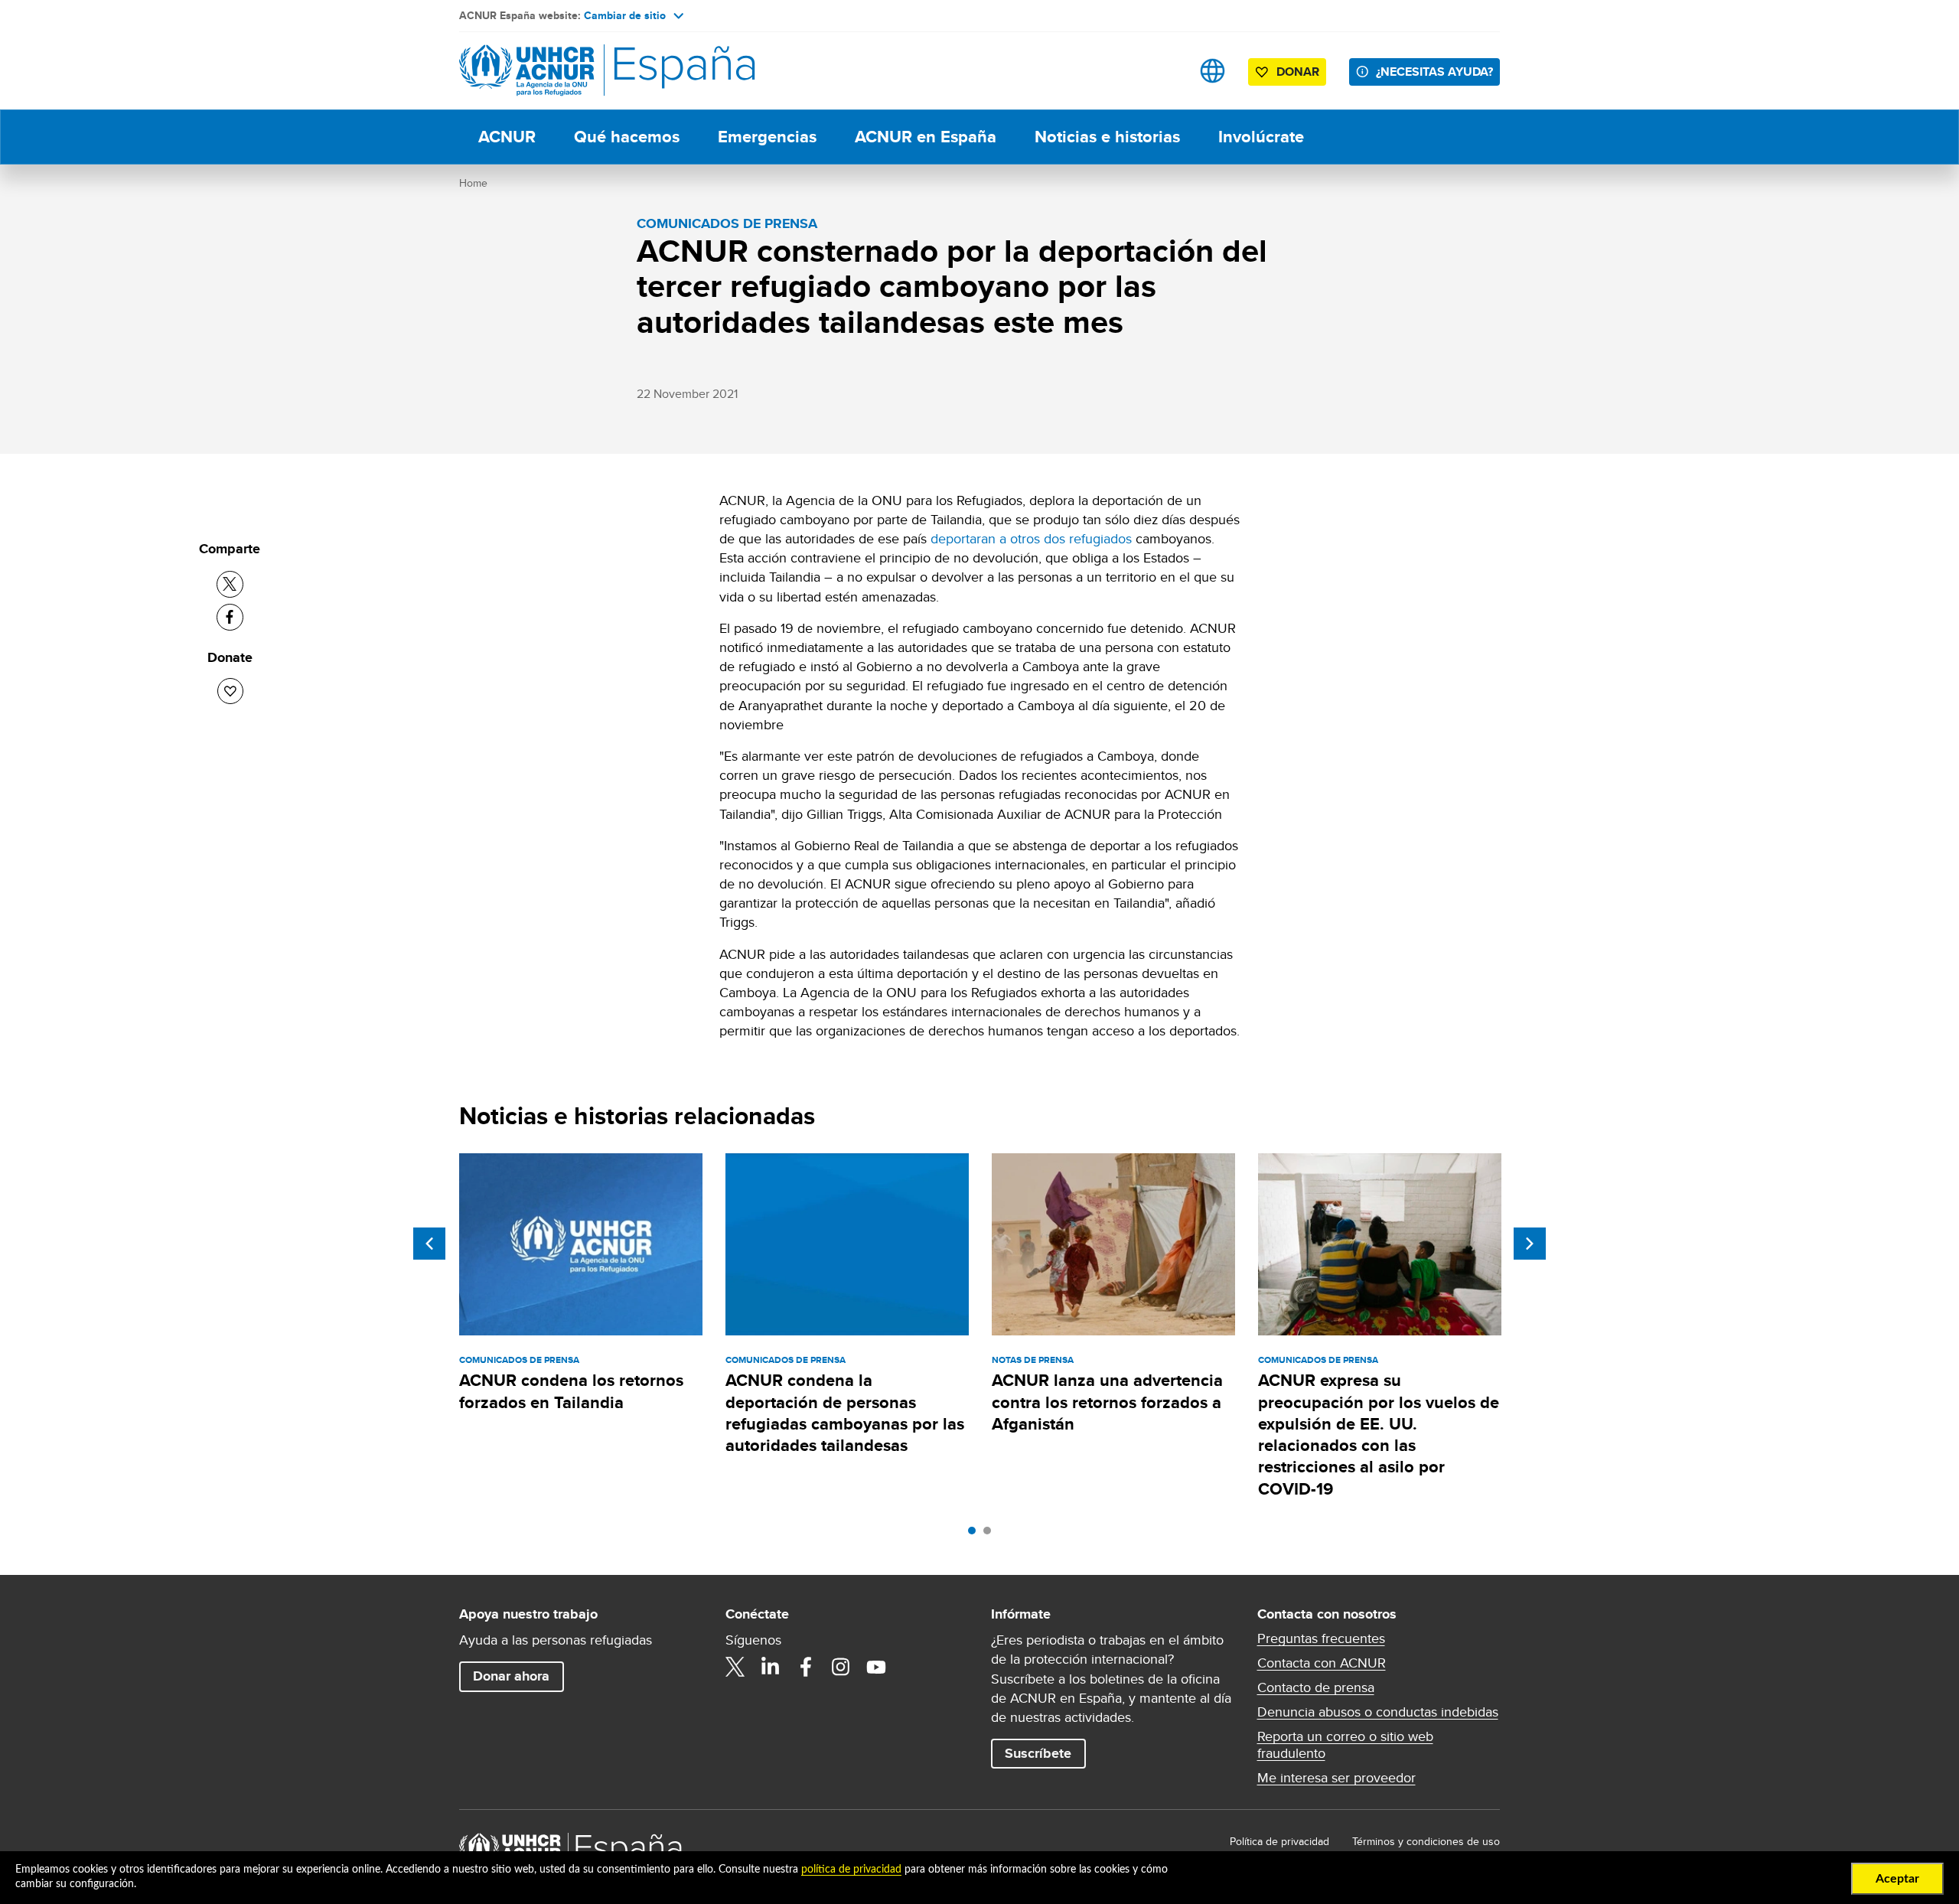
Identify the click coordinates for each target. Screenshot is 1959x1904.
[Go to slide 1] (976, 1534)
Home (473, 183)
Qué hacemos (627, 137)
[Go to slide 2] (991, 1534)
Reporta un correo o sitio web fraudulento (1345, 1745)
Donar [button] (1298, 72)
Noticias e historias (1107, 137)
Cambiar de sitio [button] (625, 15)
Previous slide (429, 1244)
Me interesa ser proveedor (1336, 1778)
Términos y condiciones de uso (1426, 1841)
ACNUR (507, 137)
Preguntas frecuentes (1321, 1638)
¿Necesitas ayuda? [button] (1434, 72)
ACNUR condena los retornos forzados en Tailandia (571, 1391)
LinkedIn (771, 1667)
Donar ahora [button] (511, 1676)
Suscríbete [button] (1038, 1753)
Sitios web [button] (1213, 71)
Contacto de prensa (1316, 1687)
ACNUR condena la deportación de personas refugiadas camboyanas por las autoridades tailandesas (845, 1413)
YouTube (876, 1667)
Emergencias (767, 137)
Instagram (841, 1667)
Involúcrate (1261, 137)
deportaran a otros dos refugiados (1031, 538)
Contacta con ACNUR (1322, 1663)
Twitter (735, 1667)
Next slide (1530, 1244)
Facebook (806, 1667)
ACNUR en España (926, 137)
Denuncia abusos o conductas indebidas (1378, 1712)
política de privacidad (851, 1870)
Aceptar (1897, 1879)
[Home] (566, 71)
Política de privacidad (1279, 1841)
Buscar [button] (1164, 71)
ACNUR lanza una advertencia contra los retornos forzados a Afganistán (1107, 1402)
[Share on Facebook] (230, 617)
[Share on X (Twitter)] (230, 584)
